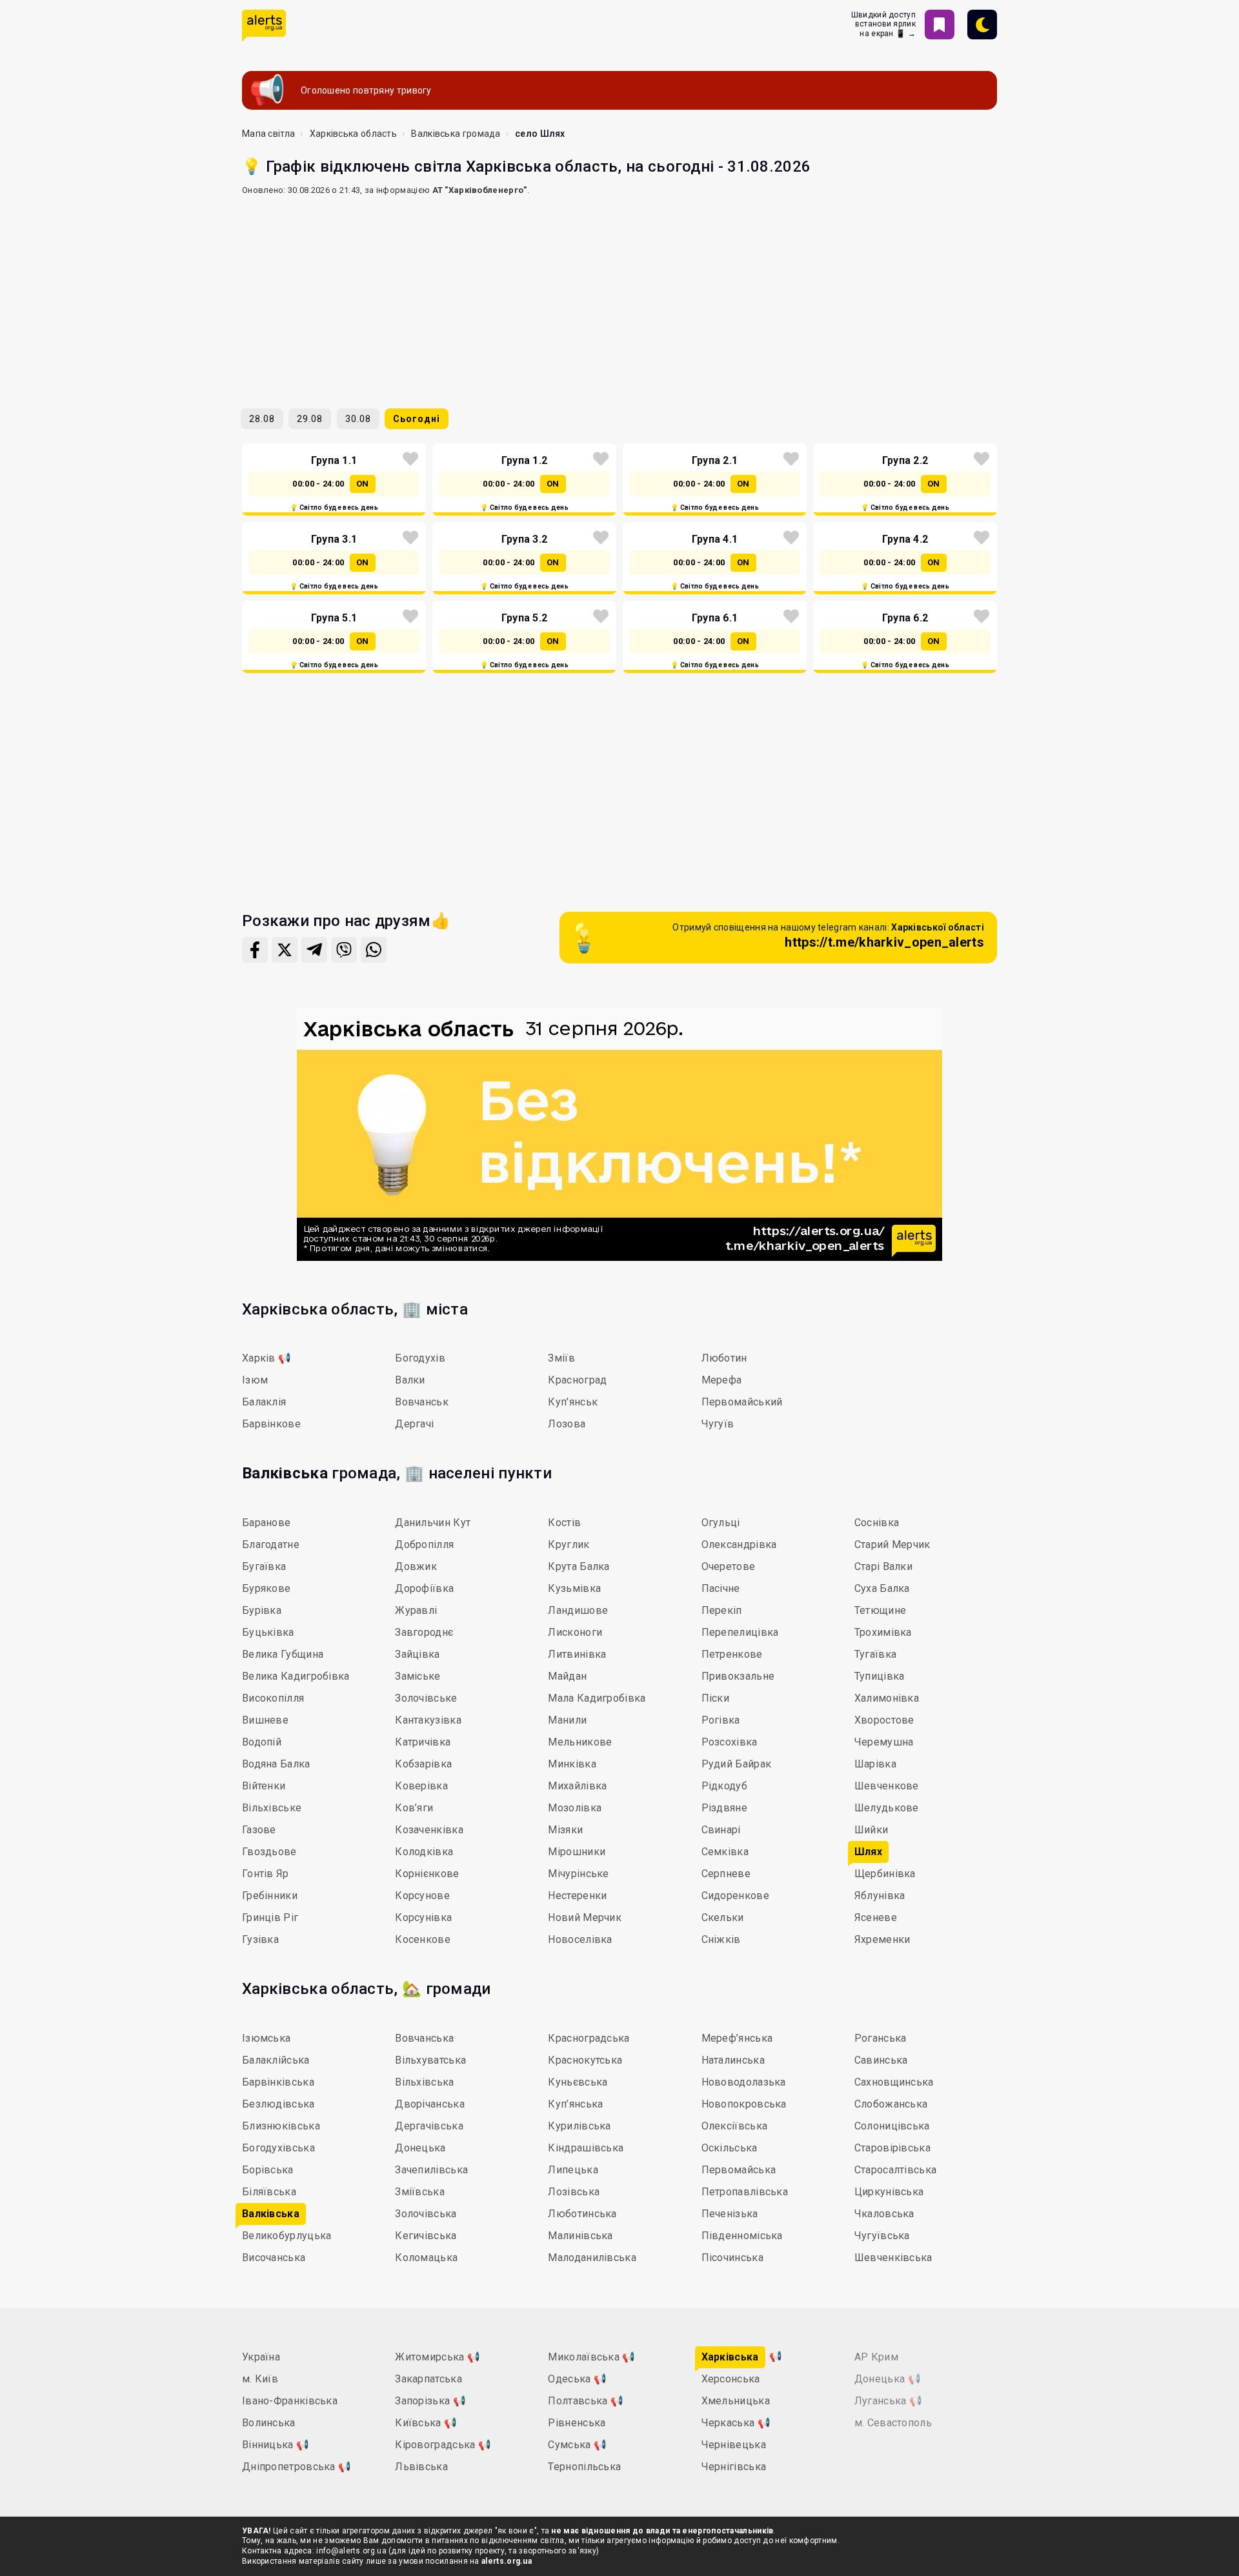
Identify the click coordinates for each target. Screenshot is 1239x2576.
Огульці (721, 1523)
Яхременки (882, 1939)
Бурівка (262, 1610)
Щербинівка (885, 1874)
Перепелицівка (740, 1632)
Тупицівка (880, 1676)
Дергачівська (429, 2126)
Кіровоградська (443, 2445)
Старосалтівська (896, 2170)
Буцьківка (268, 1632)
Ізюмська (266, 2038)
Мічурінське (578, 1874)
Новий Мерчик (585, 1917)
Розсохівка (730, 1742)
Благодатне (271, 1545)
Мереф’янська (737, 2038)
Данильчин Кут (433, 1523)
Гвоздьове (269, 1852)
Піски (716, 1698)
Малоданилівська (592, 2258)
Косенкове (423, 1939)
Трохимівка (883, 1632)
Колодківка (424, 1852)
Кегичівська (426, 2236)
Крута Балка (579, 1566)
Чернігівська (734, 2467)
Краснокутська (585, 2060)
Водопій (262, 1742)
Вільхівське (272, 1808)
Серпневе (726, 1874)
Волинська (269, 2423)
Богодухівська (278, 2148)
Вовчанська (424, 2038)
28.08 (262, 419)
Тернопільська (584, 2467)
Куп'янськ (573, 1402)
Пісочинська (732, 2258)
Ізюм (255, 1380)
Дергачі (414, 1424)
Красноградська (589, 2038)
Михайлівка (577, 1786)
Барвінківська (278, 2082)
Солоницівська (892, 2126)
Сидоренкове (735, 1896)
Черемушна (884, 1742)
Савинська (881, 2060)
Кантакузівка (428, 1720)
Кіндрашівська (586, 2148)
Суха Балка (882, 1588)
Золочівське (426, 1698)
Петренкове (732, 1654)
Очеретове (729, 1566)
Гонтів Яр (266, 1874)
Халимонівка (887, 1698)
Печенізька (730, 2214)
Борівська (268, 2170)
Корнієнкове (427, 1874)
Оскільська (730, 2148)
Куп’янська (575, 2104)
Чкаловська (884, 2214)
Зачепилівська (431, 2170)
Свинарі (721, 1830)
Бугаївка (264, 1566)
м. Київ (260, 2379)
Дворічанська (430, 2104)
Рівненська (577, 2423)
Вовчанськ (422, 1402)
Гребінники (270, 1896)
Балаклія (264, 1402)
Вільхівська (424, 2082)
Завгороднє (424, 1632)
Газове (259, 1830)
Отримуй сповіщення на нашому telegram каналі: (828, 936)
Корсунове (422, 1896)
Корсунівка (423, 1917)
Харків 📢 (267, 1358)
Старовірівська (892, 2148)
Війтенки (264, 1786)
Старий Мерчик (892, 1545)
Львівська (421, 2467)
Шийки (871, 1830)
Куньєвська (578, 2082)
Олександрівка (739, 1545)
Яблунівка (880, 1896)
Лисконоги (575, 1632)
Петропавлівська (745, 2192)
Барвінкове (271, 1424)
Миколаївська (591, 2357)
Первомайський (742, 1402)
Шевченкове (887, 1786)
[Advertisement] (619, 297)
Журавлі (416, 1610)
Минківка (572, 1764)
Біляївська (269, 2192)
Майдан (567, 1676)
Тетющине (880, 1610)
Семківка (725, 1852)
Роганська (881, 2038)
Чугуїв (718, 1424)
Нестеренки (577, 1896)
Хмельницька (736, 2401)
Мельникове (580, 1742)
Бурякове (266, 1588)
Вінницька (276, 2445)
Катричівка (423, 1742)
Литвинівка (577, 1654)
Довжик (416, 1566)
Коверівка (421, 1786)
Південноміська (742, 2236)
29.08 (310, 419)
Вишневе (265, 1720)
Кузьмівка (574, 1588)
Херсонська (731, 2379)
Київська (426, 2423)
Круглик (569, 1545)
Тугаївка (875, 1654)
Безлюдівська (278, 2104)
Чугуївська (882, 2236)
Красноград (577, 1380)
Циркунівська (889, 2192)
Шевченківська (893, 2258)
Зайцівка (417, 1654)
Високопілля (273, 1698)
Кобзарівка (423, 1764)
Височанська (274, 2258)
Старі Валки (883, 1566)
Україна (261, 2357)
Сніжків (721, 1939)
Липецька (573, 2170)
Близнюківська (281, 2126)
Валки (410, 1380)
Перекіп (722, 1610)
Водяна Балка (276, 1764)
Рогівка (721, 1720)
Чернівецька (734, 2445)
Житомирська (438, 2357)
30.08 (358, 419)
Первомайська (739, 2170)
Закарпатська (428, 2379)
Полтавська (586, 2401)
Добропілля (424, 1545)
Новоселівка (580, 1939)
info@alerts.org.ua (351, 2551)
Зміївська (420, 2192)
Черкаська (736, 2423)
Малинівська (580, 2236)
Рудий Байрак (737, 1764)
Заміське (418, 1676)
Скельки (723, 1917)
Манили (567, 1720)
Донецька (420, 2148)
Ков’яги (414, 1808)
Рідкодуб (724, 1786)
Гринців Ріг (270, 1917)
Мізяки (565, 1830)
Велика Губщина (283, 1654)
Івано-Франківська (290, 2401)
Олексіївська (735, 2126)
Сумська (577, 2445)
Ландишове (578, 1610)
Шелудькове (887, 1808)
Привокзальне (738, 1676)
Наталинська (733, 2060)
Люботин (724, 1358)
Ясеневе (876, 1917)
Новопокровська (744, 2104)
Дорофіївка (424, 1588)
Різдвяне (724, 1808)
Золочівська (426, 2214)
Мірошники (577, 1852)
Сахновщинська (894, 2082)
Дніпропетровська (297, 2467)
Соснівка (877, 1523)
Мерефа (722, 1380)
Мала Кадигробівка (597, 1698)
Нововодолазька (744, 2082)
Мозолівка (575, 1808)
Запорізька (430, 2401)
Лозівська (574, 2192)
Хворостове (884, 1720)
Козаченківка (429, 1830)
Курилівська (579, 2126)
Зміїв (561, 1358)
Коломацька (426, 2258)
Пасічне (721, 1588)
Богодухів (420, 1358)
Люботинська (582, 2214)
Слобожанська (891, 2104)
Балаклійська (276, 2060)
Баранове (266, 1523)
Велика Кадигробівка (296, 1676)
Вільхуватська (430, 2060)
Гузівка (260, 1939)
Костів (564, 1523)
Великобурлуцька (287, 2236)
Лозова (567, 1424)
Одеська (577, 2379)
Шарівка (875, 1764)
